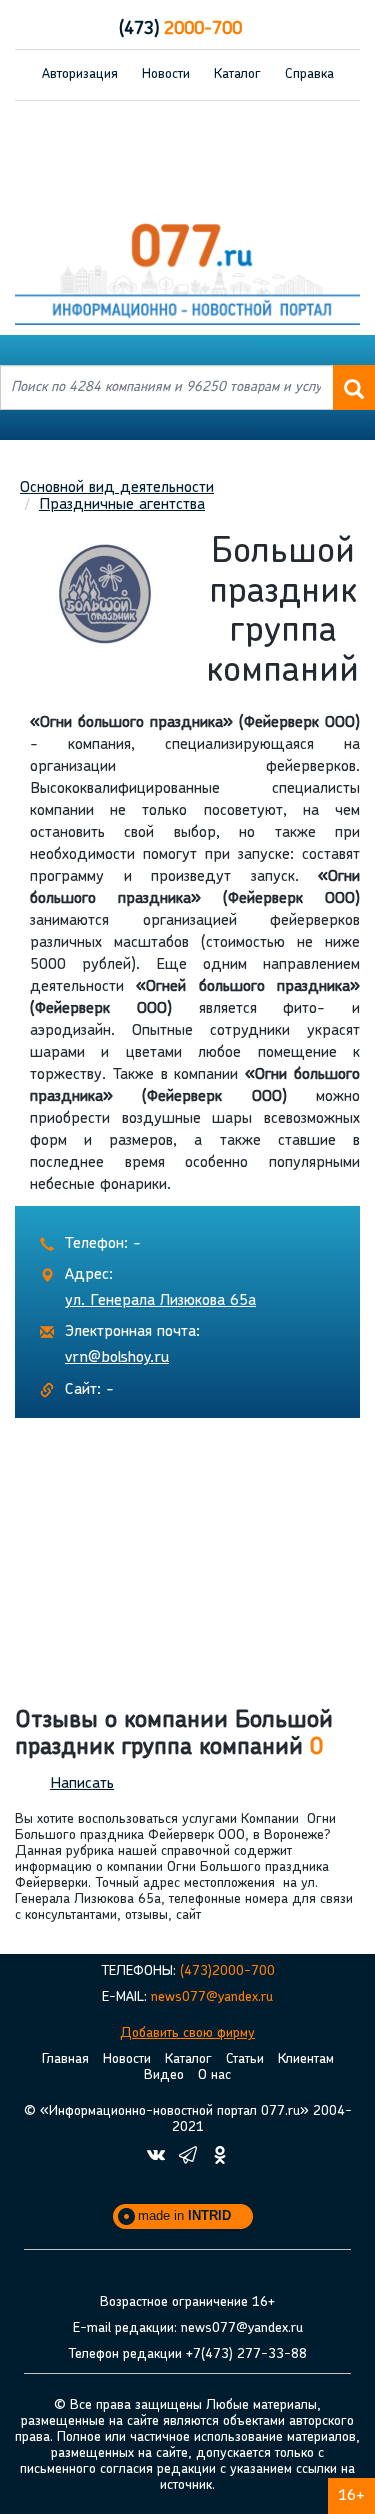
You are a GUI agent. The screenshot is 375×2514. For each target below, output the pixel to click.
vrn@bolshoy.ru (117, 1358)
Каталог (237, 74)
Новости (166, 74)
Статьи (245, 2059)
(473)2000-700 (227, 1971)
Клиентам (306, 2059)
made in (184, 2215)
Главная (65, 2059)
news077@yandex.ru (212, 1997)
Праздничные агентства (122, 505)
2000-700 (180, 30)
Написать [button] (82, 1784)
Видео (164, 2075)
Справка (309, 74)
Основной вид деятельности (117, 488)
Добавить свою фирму (187, 2033)
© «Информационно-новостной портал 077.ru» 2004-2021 (188, 2119)
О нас (214, 2075)
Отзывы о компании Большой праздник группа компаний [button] (174, 1734)
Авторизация (80, 74)
